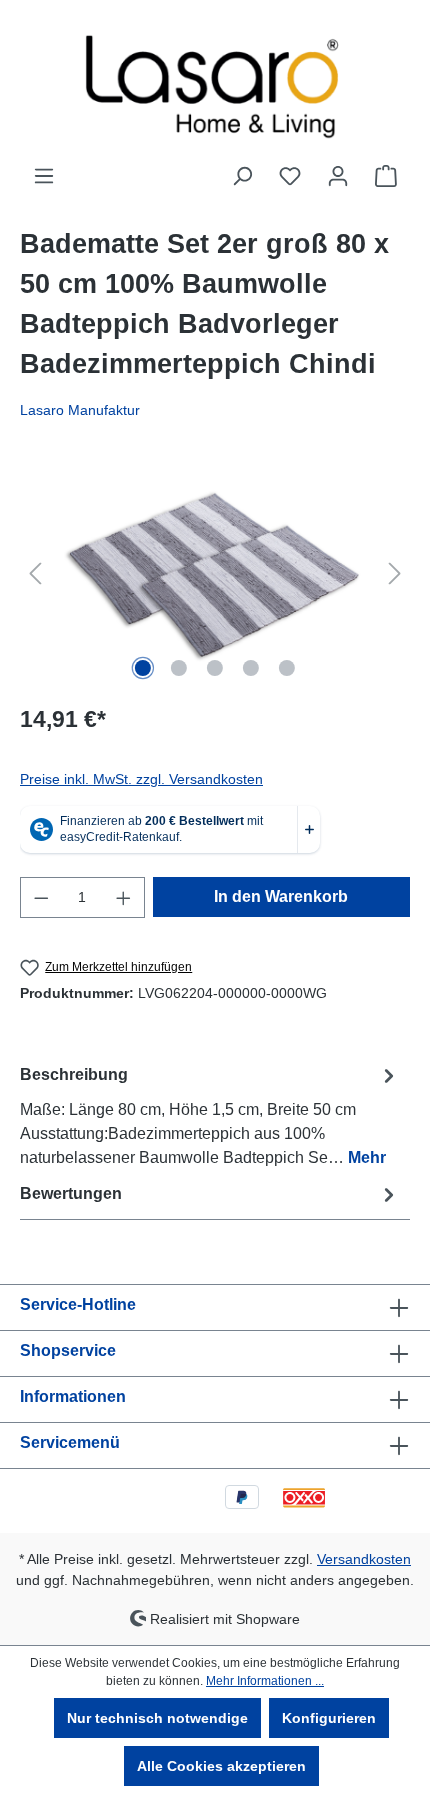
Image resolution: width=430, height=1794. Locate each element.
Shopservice (68, 1350)
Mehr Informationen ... (265, 1681)
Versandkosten (364, 1559)
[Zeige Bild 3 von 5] (215, 668)
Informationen (73, 1396)
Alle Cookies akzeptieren (221, 1766)
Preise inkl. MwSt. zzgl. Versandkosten (141, 779)
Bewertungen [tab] (71, 1193)
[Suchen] (242, 176)
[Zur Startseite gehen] (215, 82)
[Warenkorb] (386, 176)
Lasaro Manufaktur (80, 410)
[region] (215, 573)
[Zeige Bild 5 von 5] (287, 668)
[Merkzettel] (290, 176)
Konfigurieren (329, 1718)
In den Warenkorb (281, 896)
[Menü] (44, 176)
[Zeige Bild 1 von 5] (143, 668)
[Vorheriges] (35, 573)
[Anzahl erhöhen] (124, 897)
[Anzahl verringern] (41, 897)
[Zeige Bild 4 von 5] (251, 668)
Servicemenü (70, 1442)
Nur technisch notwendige (157, 1718)
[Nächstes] (395, 573)
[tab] (210, 1115)
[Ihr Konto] (338, 176)
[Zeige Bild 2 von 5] (179, 668)
